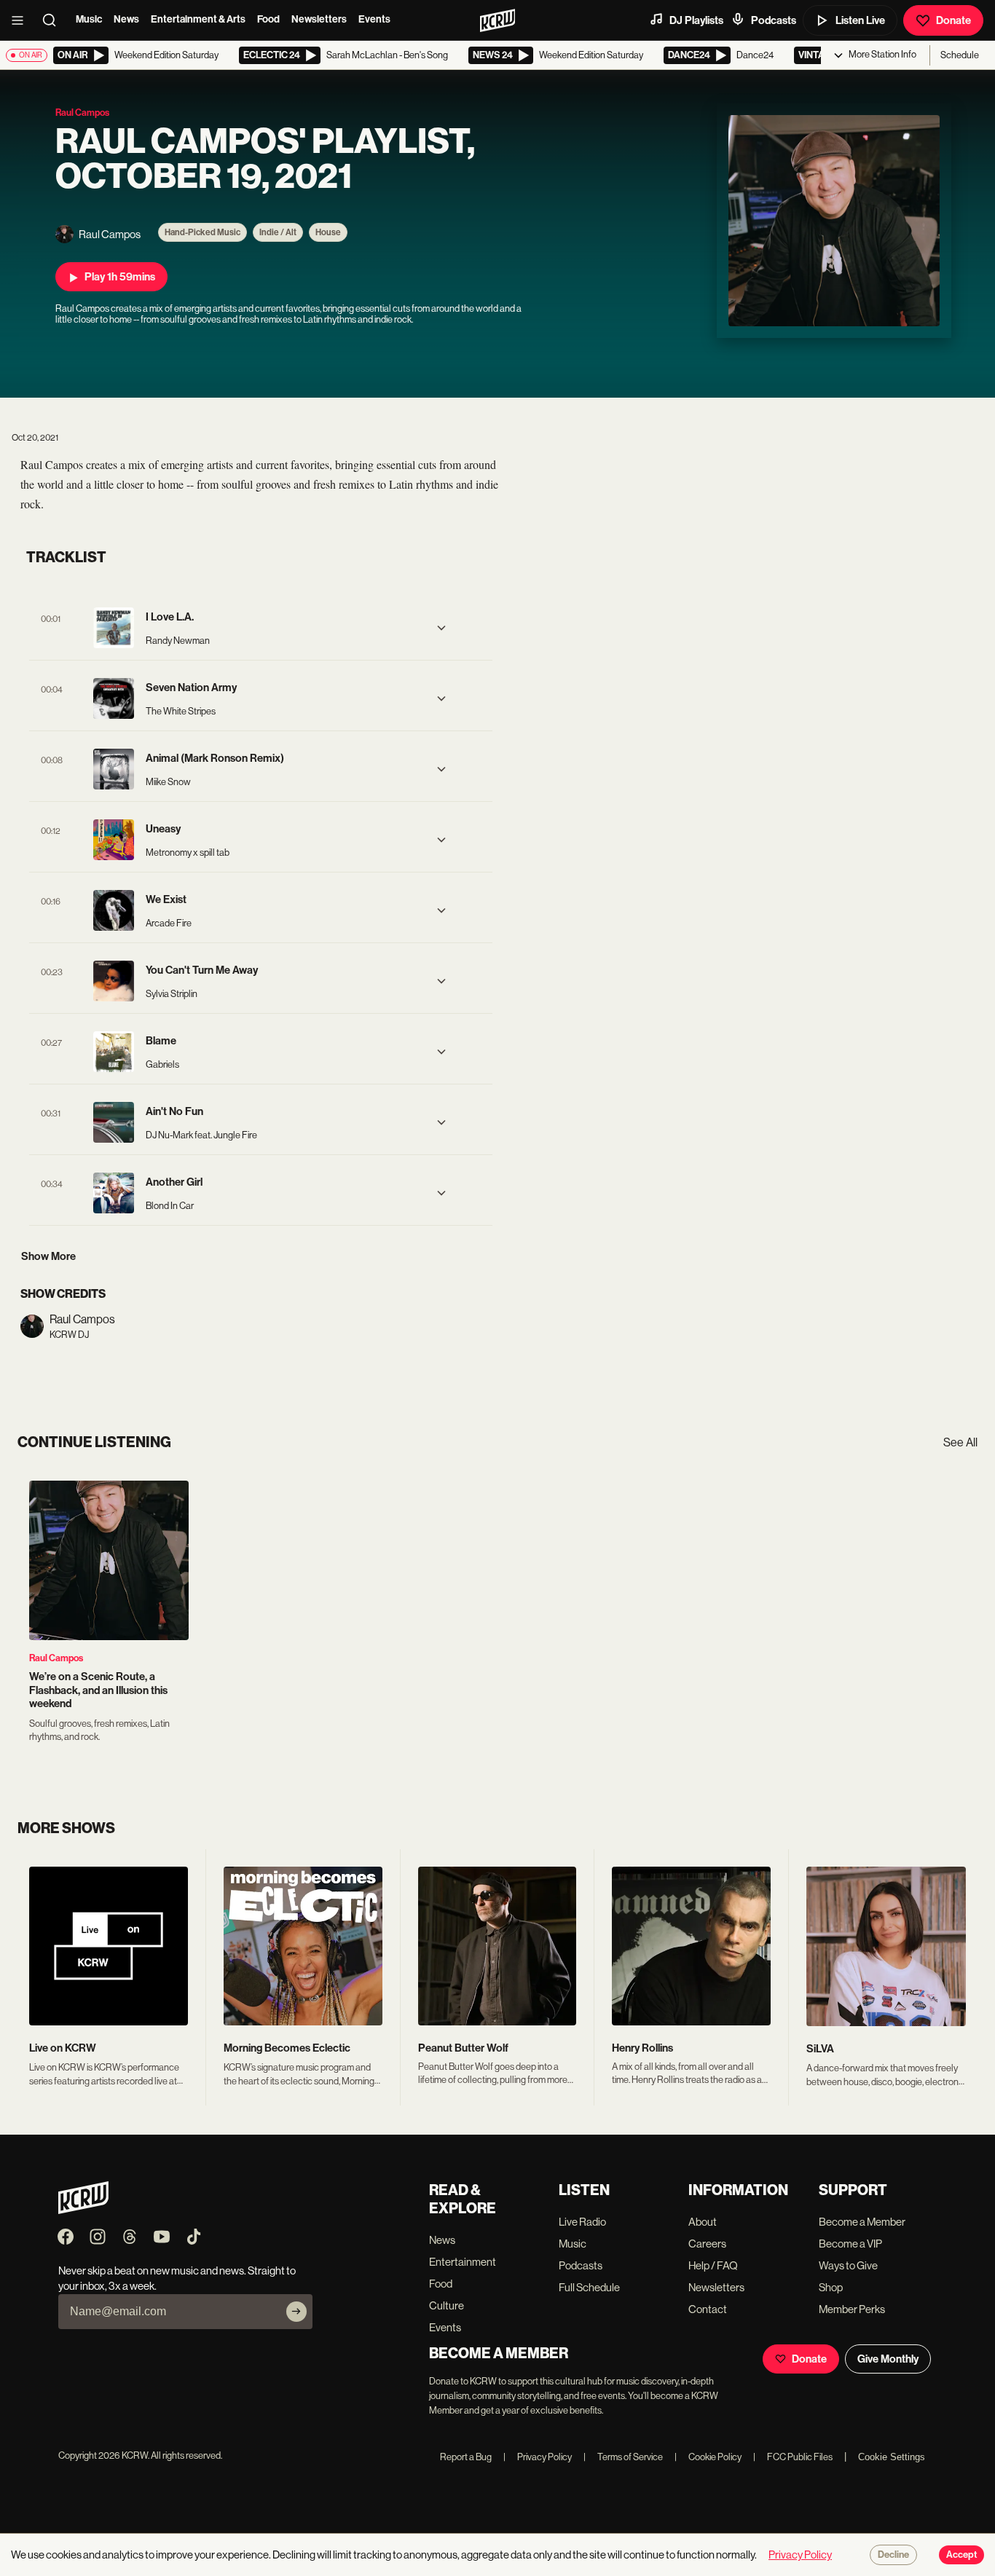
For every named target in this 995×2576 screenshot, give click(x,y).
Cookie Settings (892, 2457)
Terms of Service (623, 2457)
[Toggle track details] (441, 628)
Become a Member (862, 2222)
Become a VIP (850, 2244)
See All (960, 1442)
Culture (447, 2305)
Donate (953, 20)
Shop (831, 2287)
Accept (961, 2555)
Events (374, 19)
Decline (893, 2555)
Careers (707, 2244)
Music (89, 19)
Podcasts (774, 20)
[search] (54, 20)
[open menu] (22, 20)
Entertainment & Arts (198, 19)
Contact (708, 2309)
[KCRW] (83, 2210)
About (703, 2222)
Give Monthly (888, 2359)
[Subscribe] (296, 2312)
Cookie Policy (708, 2457)
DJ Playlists (696, 20)
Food (268, 19)
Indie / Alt (278, 232)
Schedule (960, 55)
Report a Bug (466, 2457)
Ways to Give (848, 2265)
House (328, 232)
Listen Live (860, 20)
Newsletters (319, 19)
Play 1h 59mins (120, 277)
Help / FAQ (713, 2265)
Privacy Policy (538, 2457)
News (126, 19)
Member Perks (852, 2309)
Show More (48, 1256)
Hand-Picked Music (202, 232)
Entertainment (463, 2262)
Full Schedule (589, 2287)
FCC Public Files (793, 2457)
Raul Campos (56, 1658)
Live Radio (582, 2222)
